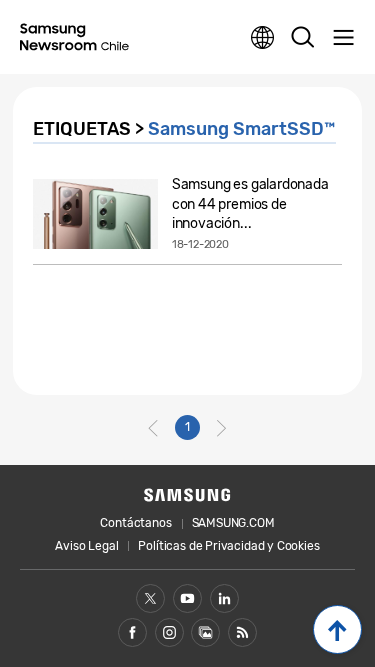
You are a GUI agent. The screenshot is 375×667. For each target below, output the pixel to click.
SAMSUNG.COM (233, 523)
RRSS (242, 632)
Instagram (169, 632)
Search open (303, 38)
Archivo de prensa (205, 632)
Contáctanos (135, 523)
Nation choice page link (263, 38)
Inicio (337, 629)
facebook (132, 632)
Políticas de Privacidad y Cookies (228, 546)
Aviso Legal (86, 546)
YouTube (187, 598)
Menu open (343, 38)
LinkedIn (224, 598)
